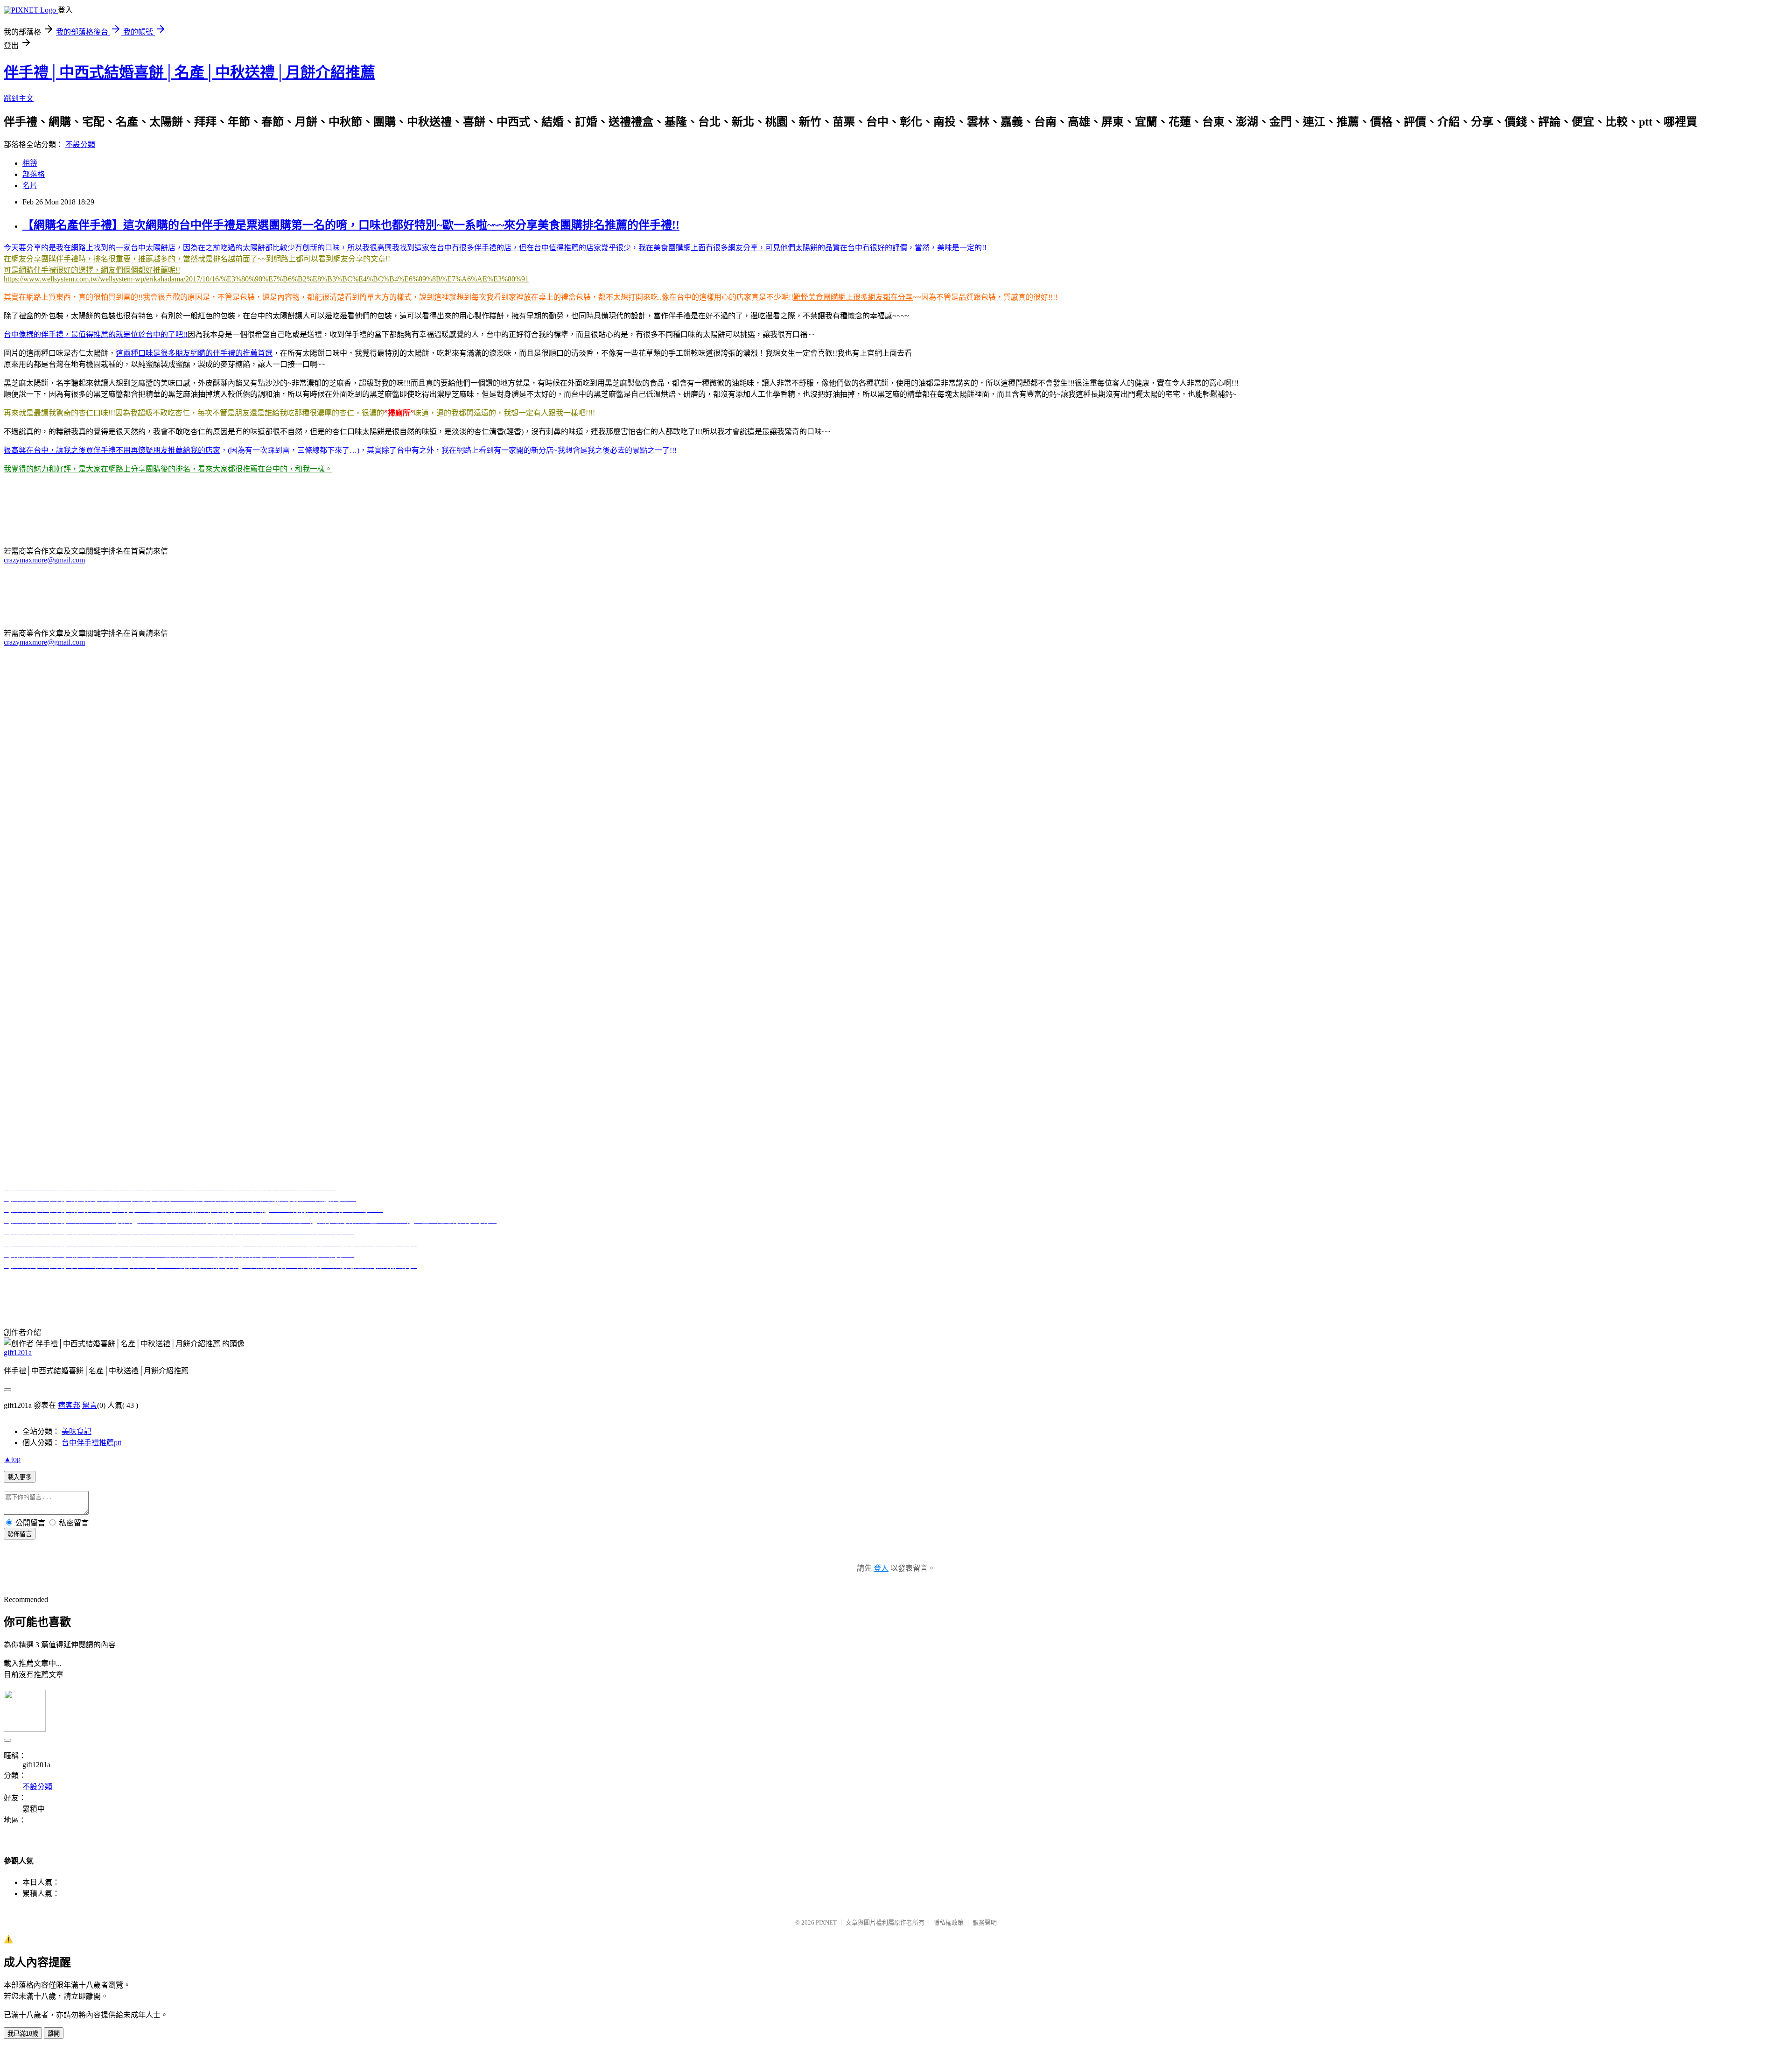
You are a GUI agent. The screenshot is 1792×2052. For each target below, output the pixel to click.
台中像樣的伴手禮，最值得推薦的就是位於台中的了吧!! (96, 334)
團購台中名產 (375, 1284)
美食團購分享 (879, 1284)
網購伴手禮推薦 (930, 1284)
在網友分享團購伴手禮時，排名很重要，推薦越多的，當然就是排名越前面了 (131, 259)
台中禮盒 (469, 1284)
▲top (12, 1459)
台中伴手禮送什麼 (562, 1284)
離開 (54, 2034)
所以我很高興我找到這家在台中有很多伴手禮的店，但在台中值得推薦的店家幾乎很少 (489, 248)
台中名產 (289, 1284)
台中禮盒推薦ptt (185, 1284)
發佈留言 (20, 1534)
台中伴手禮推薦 (131, 1284)
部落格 (34, 174)
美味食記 (77, 1431)
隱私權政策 (948, 1922)
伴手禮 (52, 1284)
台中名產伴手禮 (620, 1284)
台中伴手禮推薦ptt (243, 1284)
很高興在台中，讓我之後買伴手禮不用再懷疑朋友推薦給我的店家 (112, 450)
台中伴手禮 (84, 1284)
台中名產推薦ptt (674, 1284)
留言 (90, 1405)
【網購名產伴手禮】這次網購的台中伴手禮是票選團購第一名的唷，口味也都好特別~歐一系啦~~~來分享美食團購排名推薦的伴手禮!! (351, 225)
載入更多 (20, 1477)
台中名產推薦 (329, 1284)
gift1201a (18, 1353)
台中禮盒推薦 (508, 1284)
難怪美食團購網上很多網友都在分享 (853, 297)
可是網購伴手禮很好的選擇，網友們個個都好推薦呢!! (92, 270)
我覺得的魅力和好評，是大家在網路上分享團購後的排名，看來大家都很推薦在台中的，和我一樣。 (168, 469)
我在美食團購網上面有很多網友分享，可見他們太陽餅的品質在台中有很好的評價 (773, 248)
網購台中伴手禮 (426, 1284)
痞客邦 (69, 1405)
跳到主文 (19, 98)
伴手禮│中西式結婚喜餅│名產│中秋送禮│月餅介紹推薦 (189, 72)
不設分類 (80, 144)
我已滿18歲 (23, 2034)
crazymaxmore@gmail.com (44, 560)
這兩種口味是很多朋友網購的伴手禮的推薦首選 (194, 353)
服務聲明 (985, 1922)
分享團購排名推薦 (825, 1284)
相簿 (30, 163)
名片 (30, 186)
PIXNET (826, 1922)
